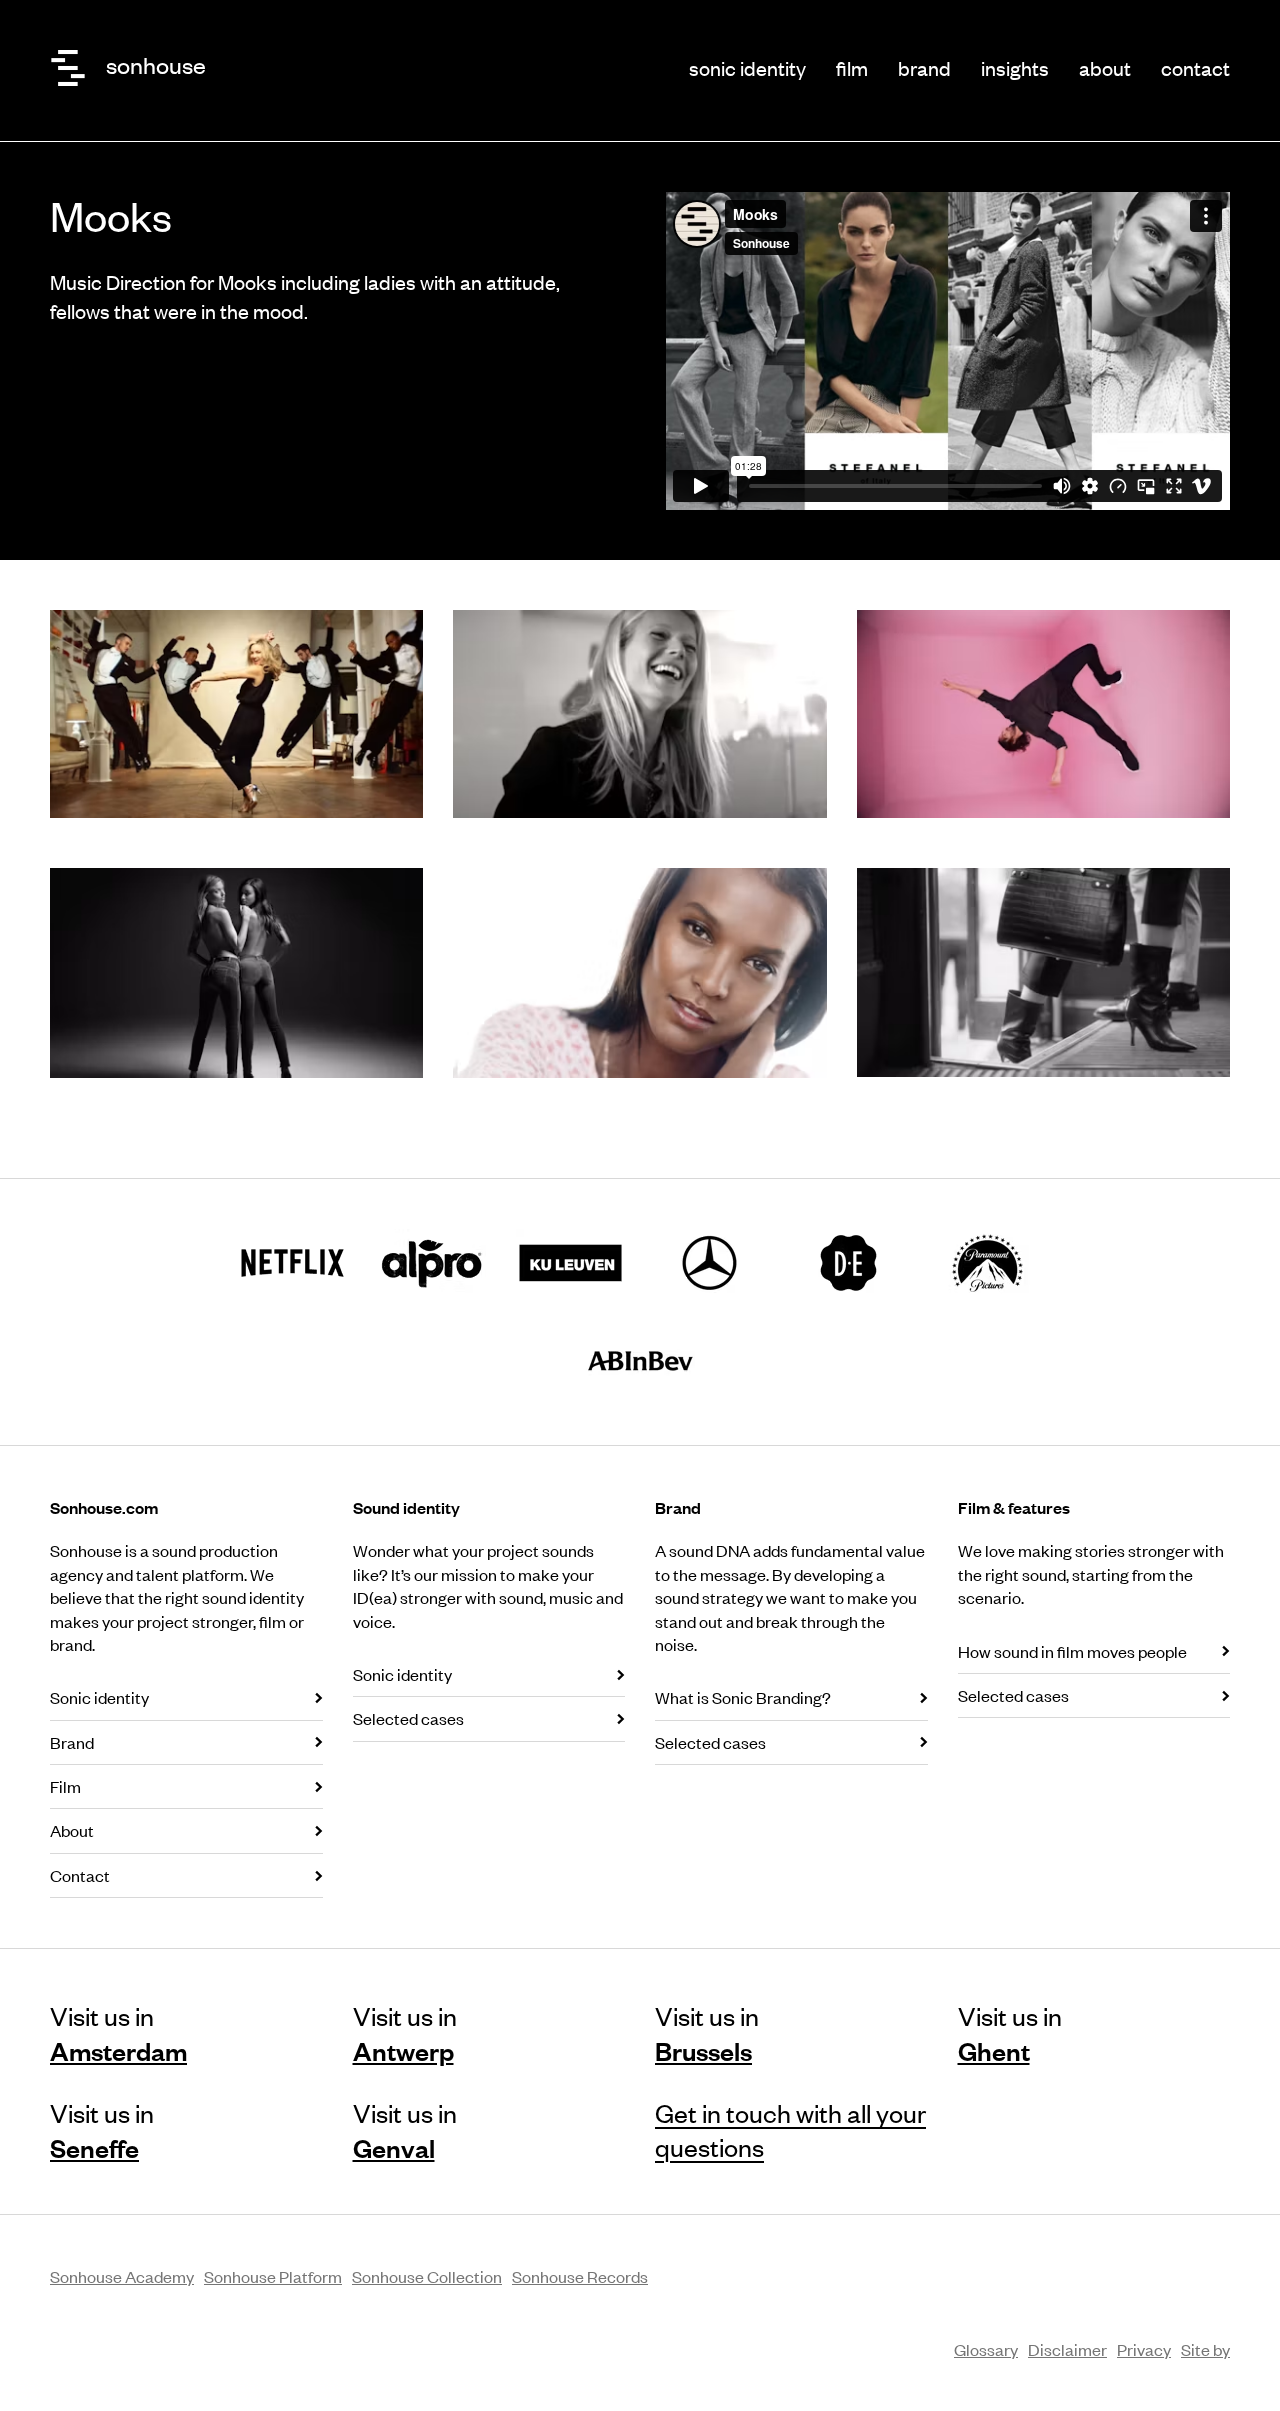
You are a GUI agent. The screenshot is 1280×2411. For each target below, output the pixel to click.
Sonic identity (747, 67)
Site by (1205, 2349)
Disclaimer (1067, 2349)
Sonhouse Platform (273, 2276)
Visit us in (118, 2032)
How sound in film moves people (1072, 1651)
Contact (1195, 67)
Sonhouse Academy (122, 2276)
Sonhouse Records (580, 2276)
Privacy (1144, 2349)
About (1105, 67)
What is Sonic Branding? (743, 1697)
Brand (924, 67)
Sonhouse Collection (427, 2276)
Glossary (986, 2349)
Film (852, 67)
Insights (1015, 67)
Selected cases (408, 1718)
